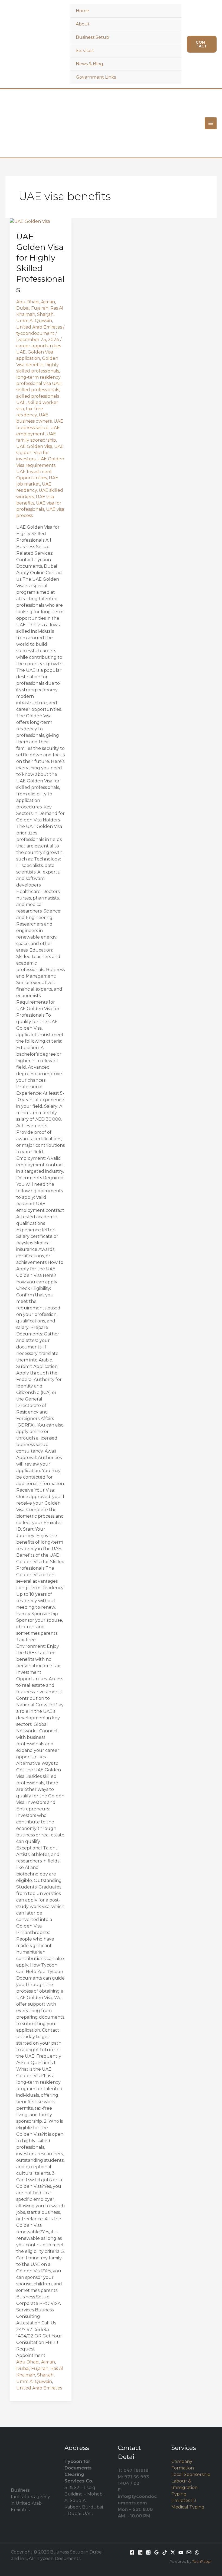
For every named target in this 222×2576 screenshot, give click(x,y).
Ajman (48, 302)
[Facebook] (132, 2552)
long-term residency (38, 377)
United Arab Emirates (39, 327)
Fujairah (40, 308)
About (83, 24)
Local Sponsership (191, 2474)
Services (85, 51)
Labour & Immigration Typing (185, 2487)
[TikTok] (165, 2552)
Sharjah (45, 314)
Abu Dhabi (28, 302)
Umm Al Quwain (34, 321)
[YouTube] (181, 2552)
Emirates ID (184, 2500)
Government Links (96, 77)
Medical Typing (188, 2507)
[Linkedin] (140, 2552)
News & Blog (89, 64)
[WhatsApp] (197, 2552)
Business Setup (92, 37)
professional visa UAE (39, 383)
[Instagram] (148, 2552)
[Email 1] (189, 2552)
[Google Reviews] (156, 2552)
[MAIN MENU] (211, 123)
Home (82, 11)
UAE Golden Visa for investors (40, 453)
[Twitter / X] (173, 2552)
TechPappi (202, 2561)
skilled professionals (38, 390)
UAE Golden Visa (34, 446)
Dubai (23, 308)
